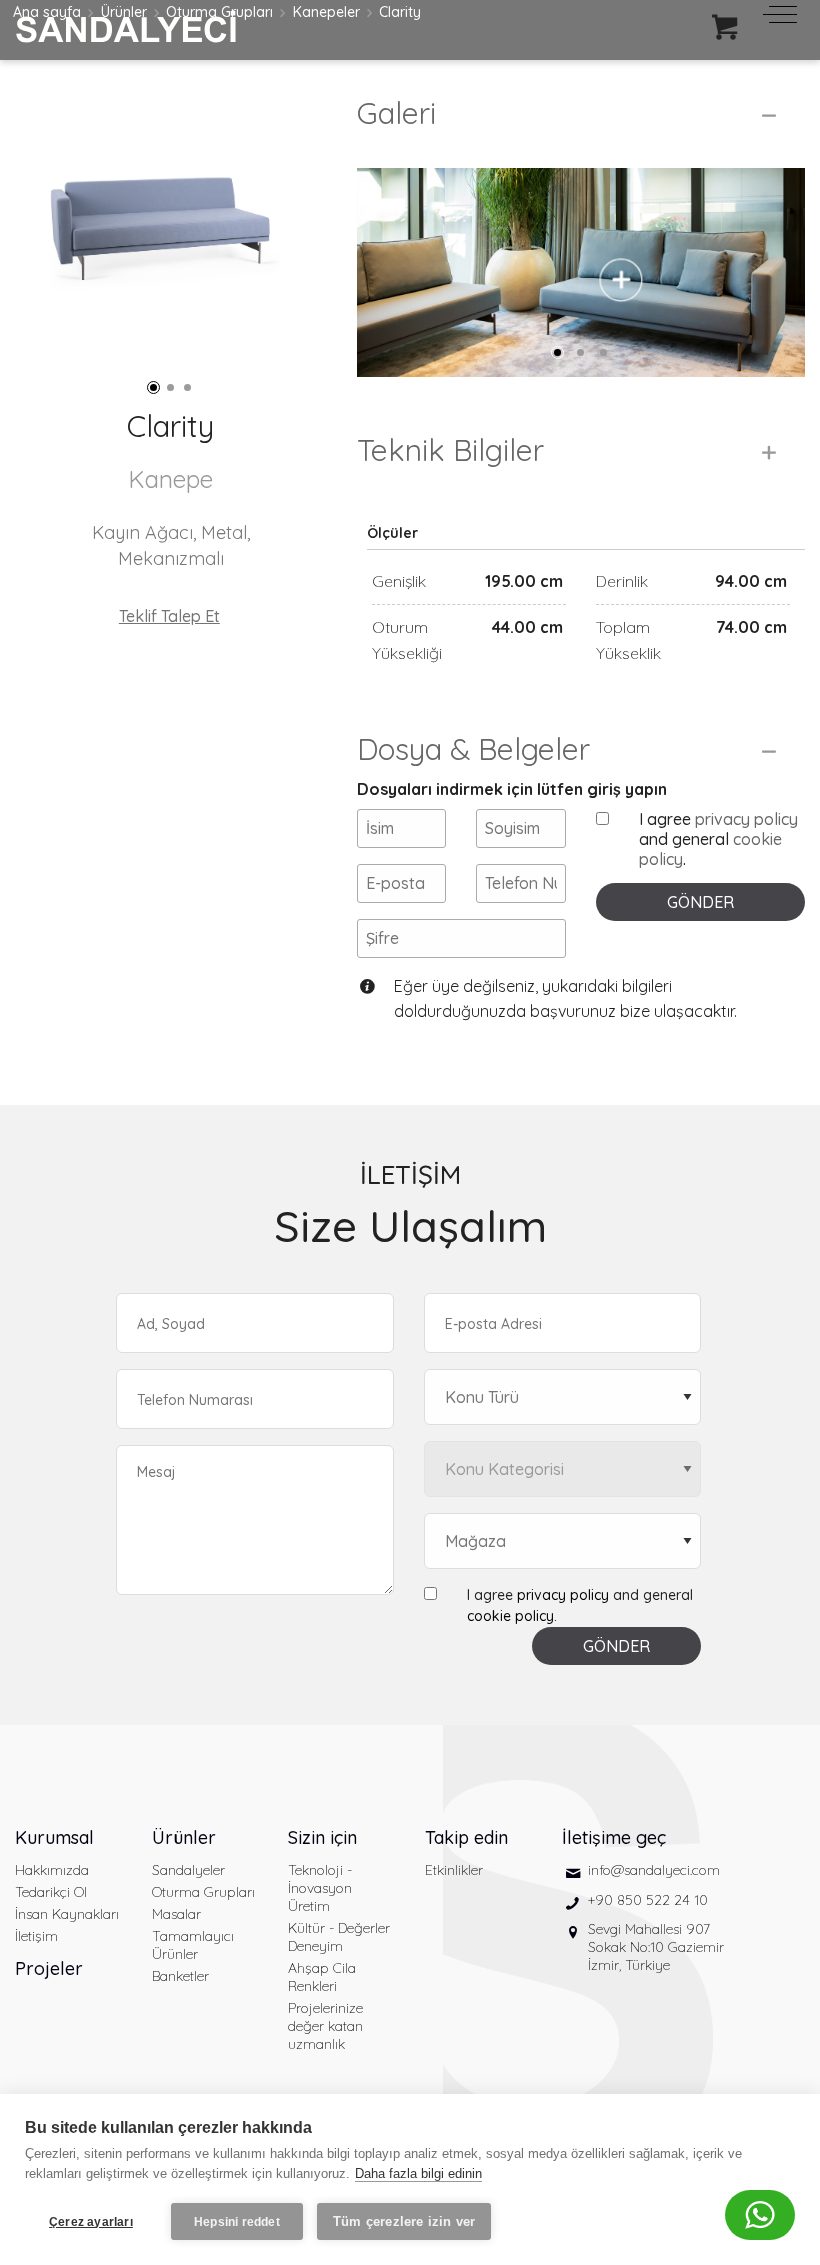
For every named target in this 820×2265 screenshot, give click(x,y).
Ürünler (184, 1837)
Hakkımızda (52, 1870)
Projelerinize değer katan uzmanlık (325, 2026)
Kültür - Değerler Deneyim (339, 1937)
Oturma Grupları (203, 1892)
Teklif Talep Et (169, 616)
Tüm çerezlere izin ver (404, 2221)
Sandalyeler (188, 1870)
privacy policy (746, 819)
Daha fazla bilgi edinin (418, 2173)
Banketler (180, 1976)
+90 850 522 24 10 (648, 1900)
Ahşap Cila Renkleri (322, 1977)
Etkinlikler (454, 1870)
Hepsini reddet (237, 2222)
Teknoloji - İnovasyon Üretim (320, 1888)
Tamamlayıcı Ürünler (193, 1945)
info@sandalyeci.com (654, 1870)
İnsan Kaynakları (67, 1914)
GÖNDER (700, 902)
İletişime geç (614, 1837)
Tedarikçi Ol (51, 1892)
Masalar (176, 1914)
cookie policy (510, 1616)
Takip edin (466, 1837)
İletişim (36, 1936)
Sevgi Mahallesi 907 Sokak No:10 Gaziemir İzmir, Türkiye (656, 1947)
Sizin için (322, 1837)
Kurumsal (54, 1837)
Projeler (49, 1968)
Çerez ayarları (91, 2222)
